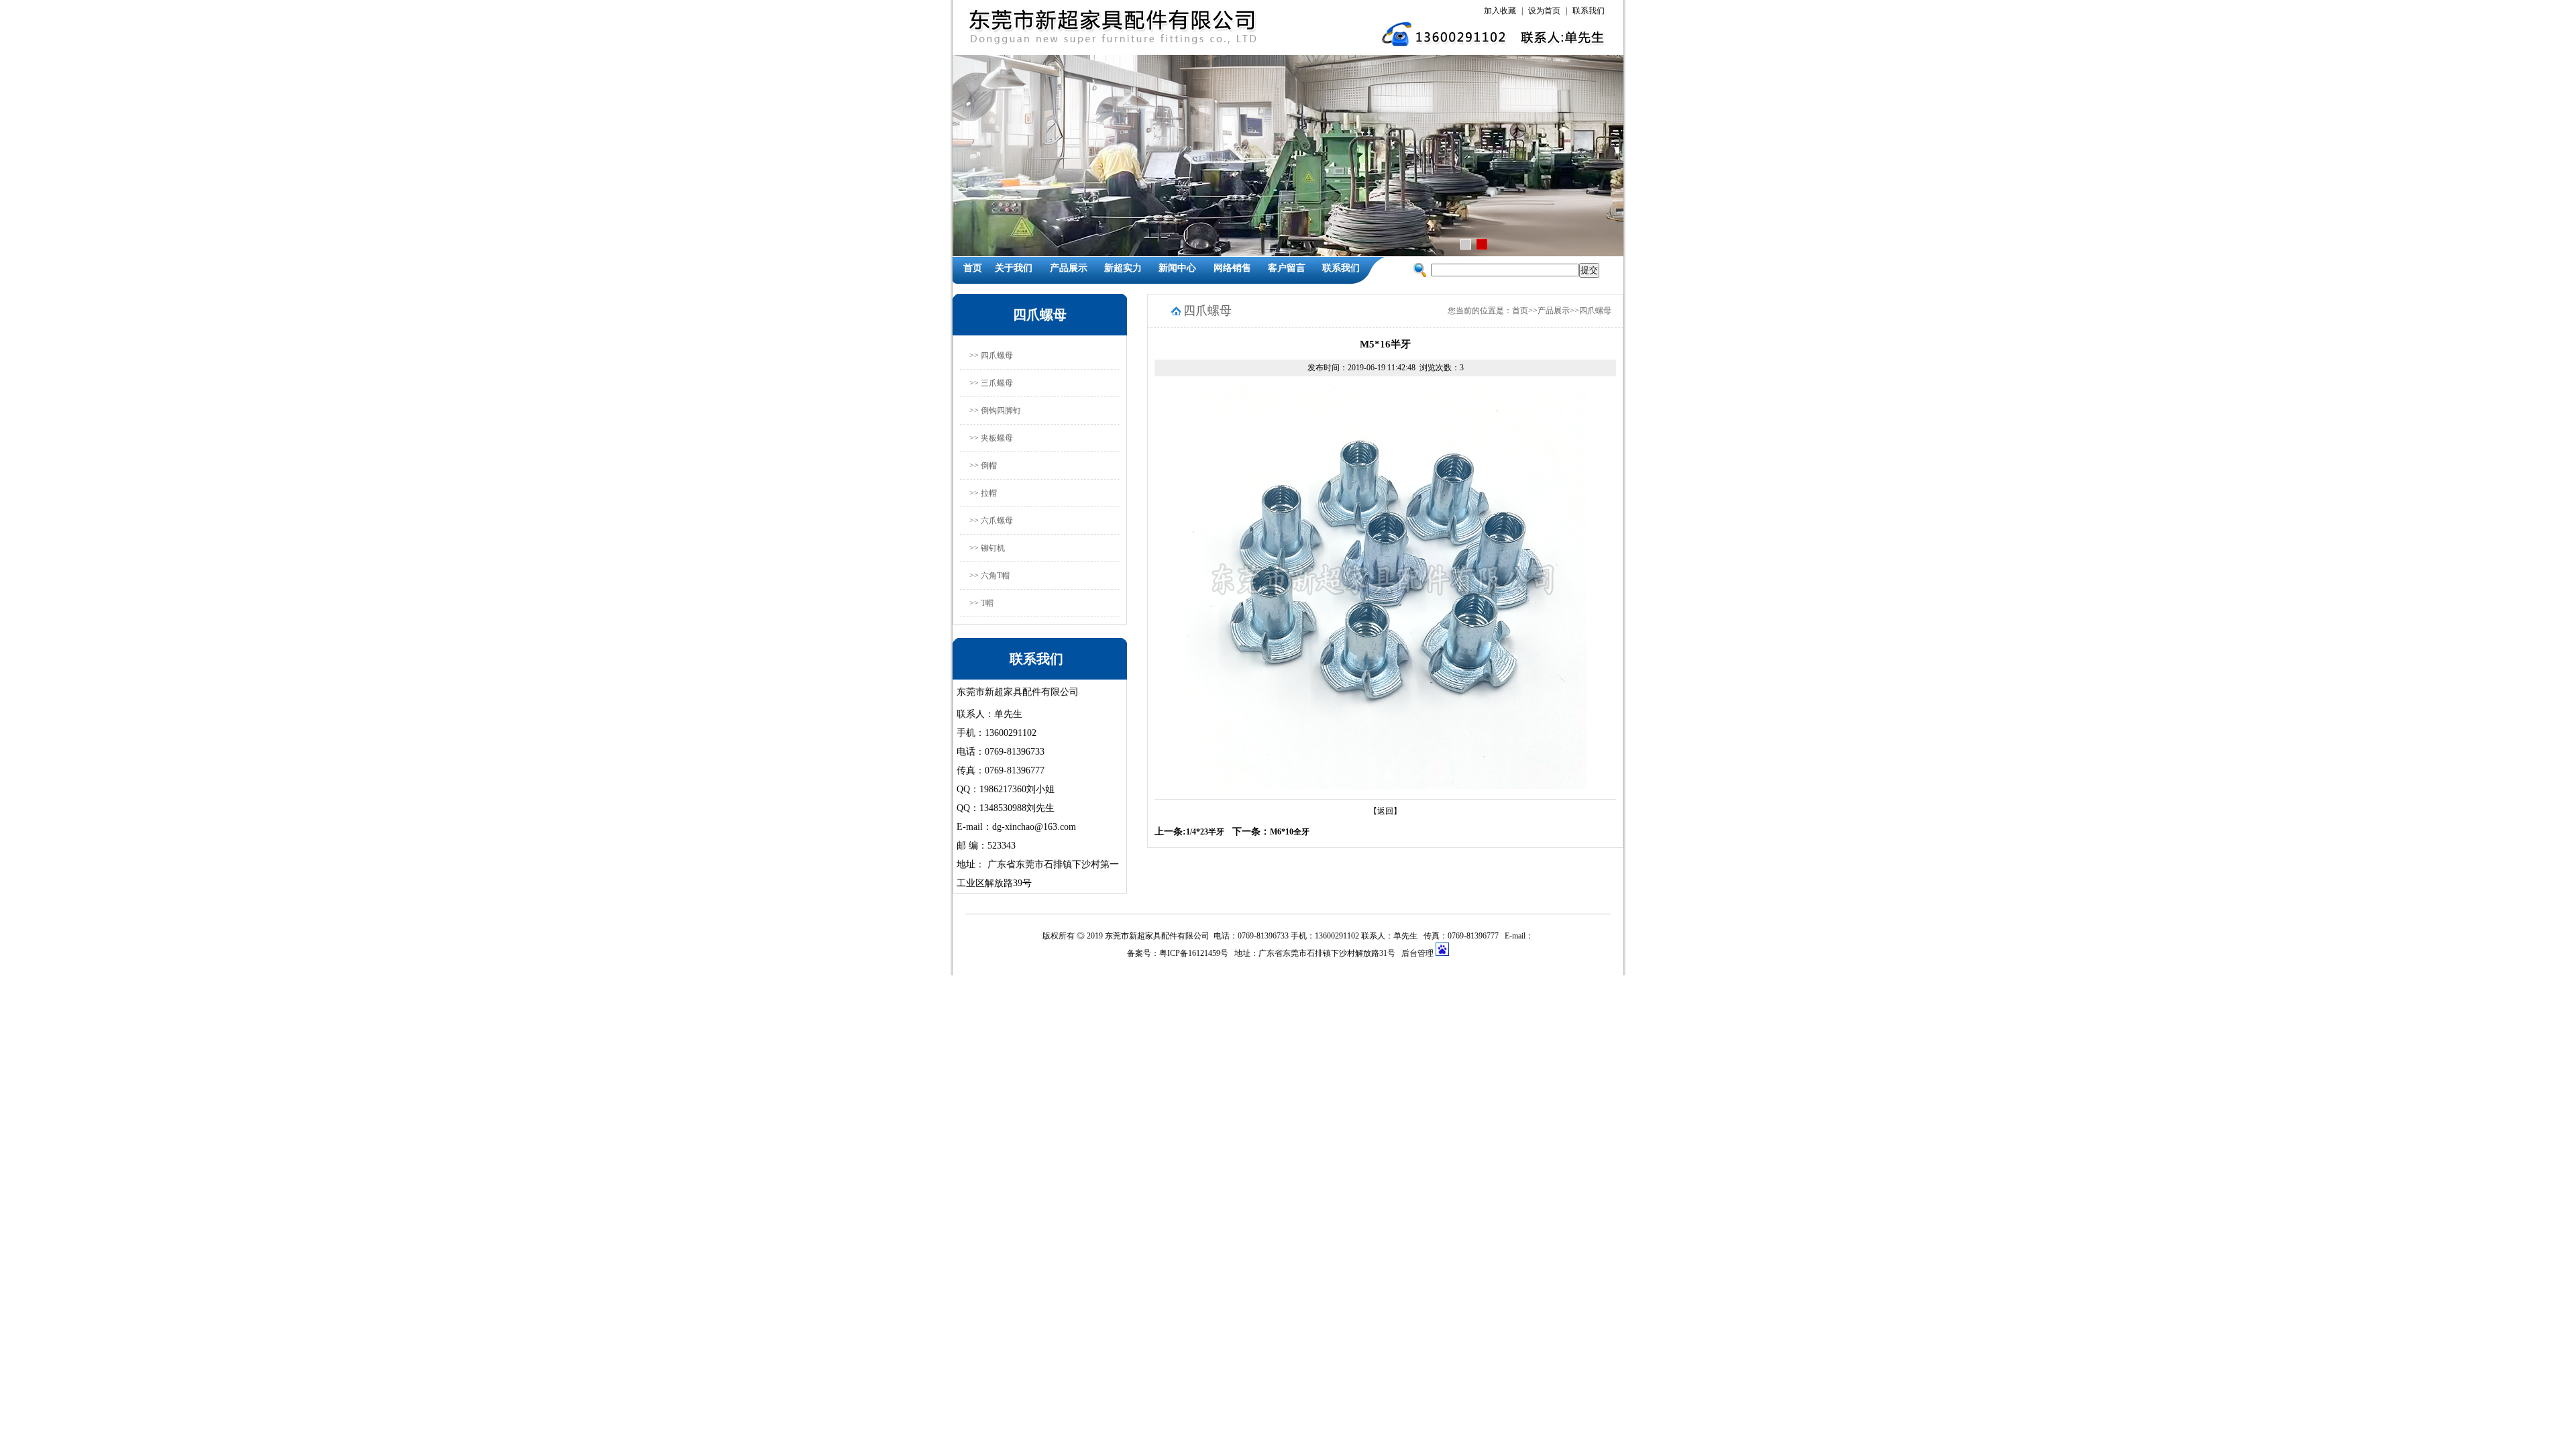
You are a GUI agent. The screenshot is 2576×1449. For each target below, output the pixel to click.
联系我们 (1589, 11)
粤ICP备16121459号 (1194, 953)
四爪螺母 (1595, 311)
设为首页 (1544, 11)
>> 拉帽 (983, 493)
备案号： (1143, 953)
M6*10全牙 (1290, 832)
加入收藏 (1500, 11)
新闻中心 (1177, 268)
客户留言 (1287, 268)
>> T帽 (981, 603)
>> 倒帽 (983, 466)
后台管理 (1418, 953)
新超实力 (1123, 268)
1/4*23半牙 (1205, 832)
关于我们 (1014, 268)
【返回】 (1385, 811)
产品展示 (1069, 268)
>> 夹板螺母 (991, 438)
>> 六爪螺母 (991, 521)
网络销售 (1232, 268)
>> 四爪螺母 (991, 356)
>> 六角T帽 (989, 576)
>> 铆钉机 (987, 548)
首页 (973, 268)
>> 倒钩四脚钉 (995, 411)
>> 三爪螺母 (991, 383)
